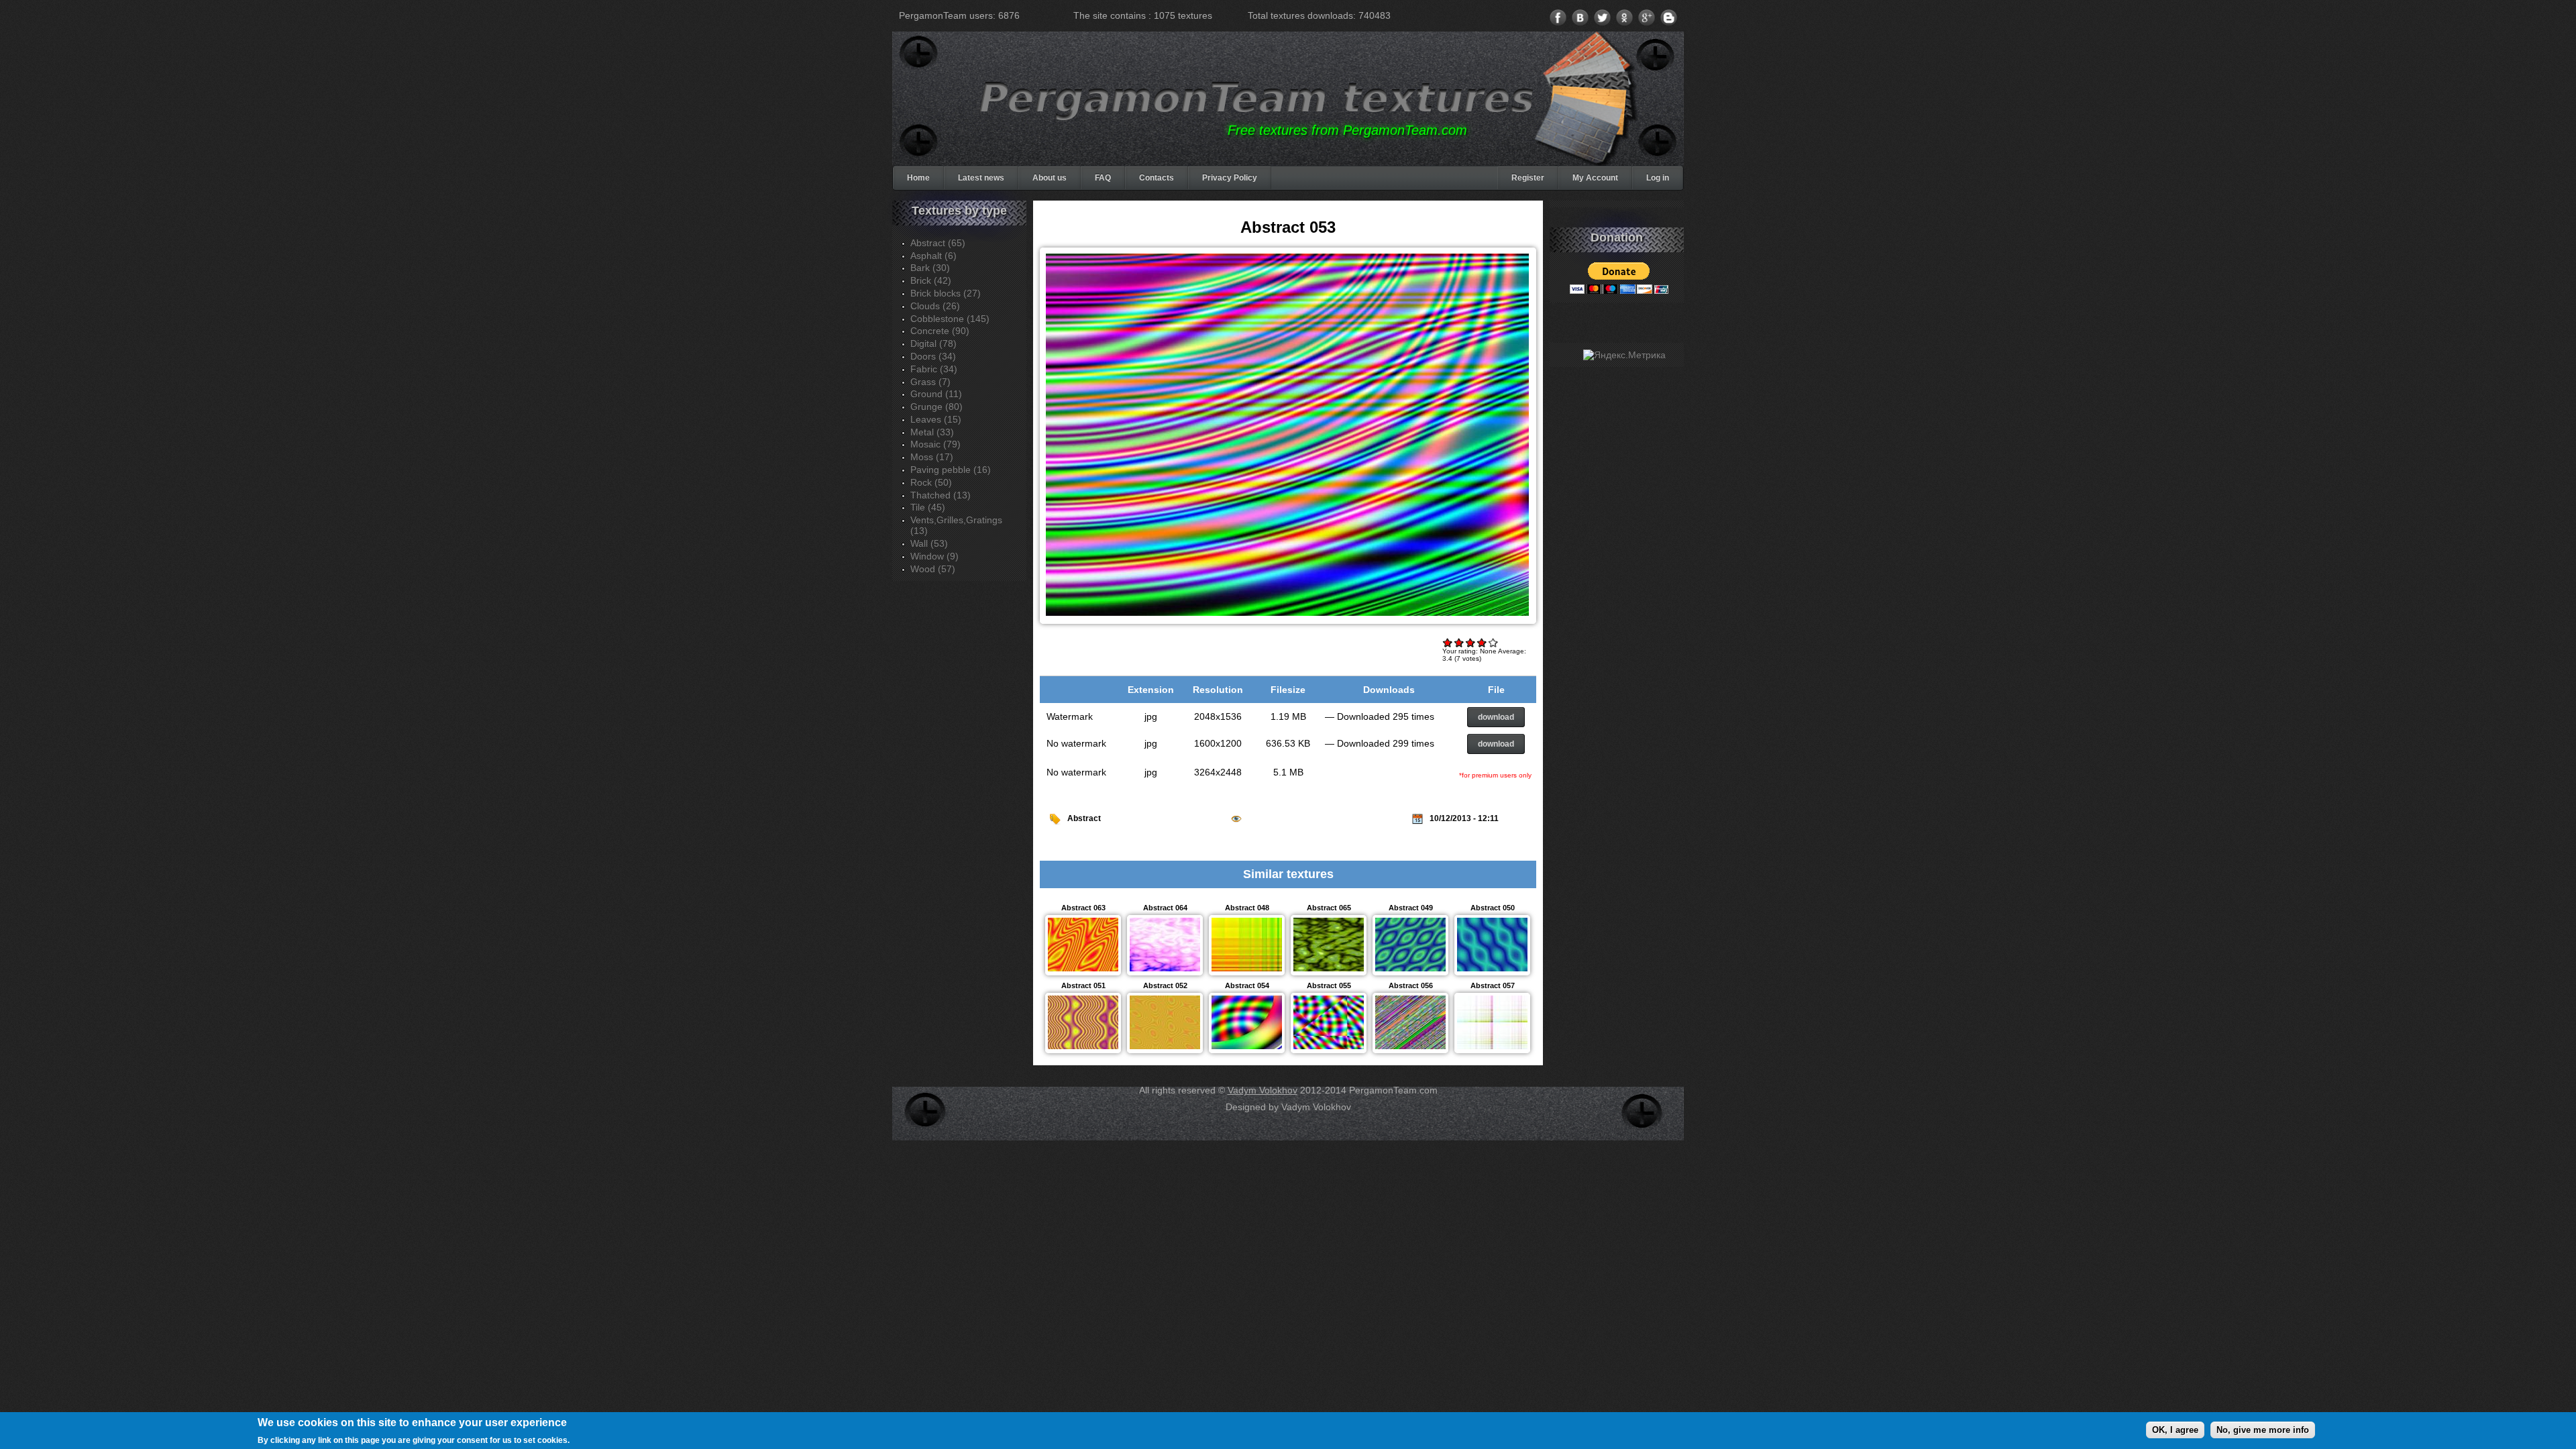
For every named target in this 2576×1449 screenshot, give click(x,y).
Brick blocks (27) (946, 293)
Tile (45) (928, 507)
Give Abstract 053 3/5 (1471, 642)
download (1496, 717)
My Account (1595, 178)
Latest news (981, 178)
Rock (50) (931, 482)
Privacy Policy (1230, 178)
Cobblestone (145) (950, 319)
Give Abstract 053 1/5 (1448, 642)
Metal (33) (932, 432)
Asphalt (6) (933, 256)
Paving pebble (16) (951, 470)
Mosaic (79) (935, 444)
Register (1528, 178)
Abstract (1084, 818)
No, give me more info (2263, 1429)
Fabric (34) (934, 369)
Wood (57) (933, 569)
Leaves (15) (936, 419)
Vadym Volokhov (1263, 1090)
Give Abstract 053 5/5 (1494, 642)
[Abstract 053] (1287, 616)
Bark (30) (930, 268)
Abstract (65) (938, 243)
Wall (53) (929, 543)
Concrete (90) (940, 331)
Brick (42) (931, 280)
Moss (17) (932, 457)
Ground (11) (936, 394)
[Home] (1257, 99)
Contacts (1157, 178)
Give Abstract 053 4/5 (1482, 642)
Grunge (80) (936, 407)
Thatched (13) (941, 495)
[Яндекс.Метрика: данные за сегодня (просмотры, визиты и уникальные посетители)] (1624, 355)
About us (1050, 178)
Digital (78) (933, 343)
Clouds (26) (935, 306)
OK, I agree (2175, 1429)
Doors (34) (933, 356)
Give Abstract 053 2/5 (1459, 642)
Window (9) (934, 556)
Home (918, 178)
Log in (1658, 178)
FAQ (1103, 178)
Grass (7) (930, 382)
